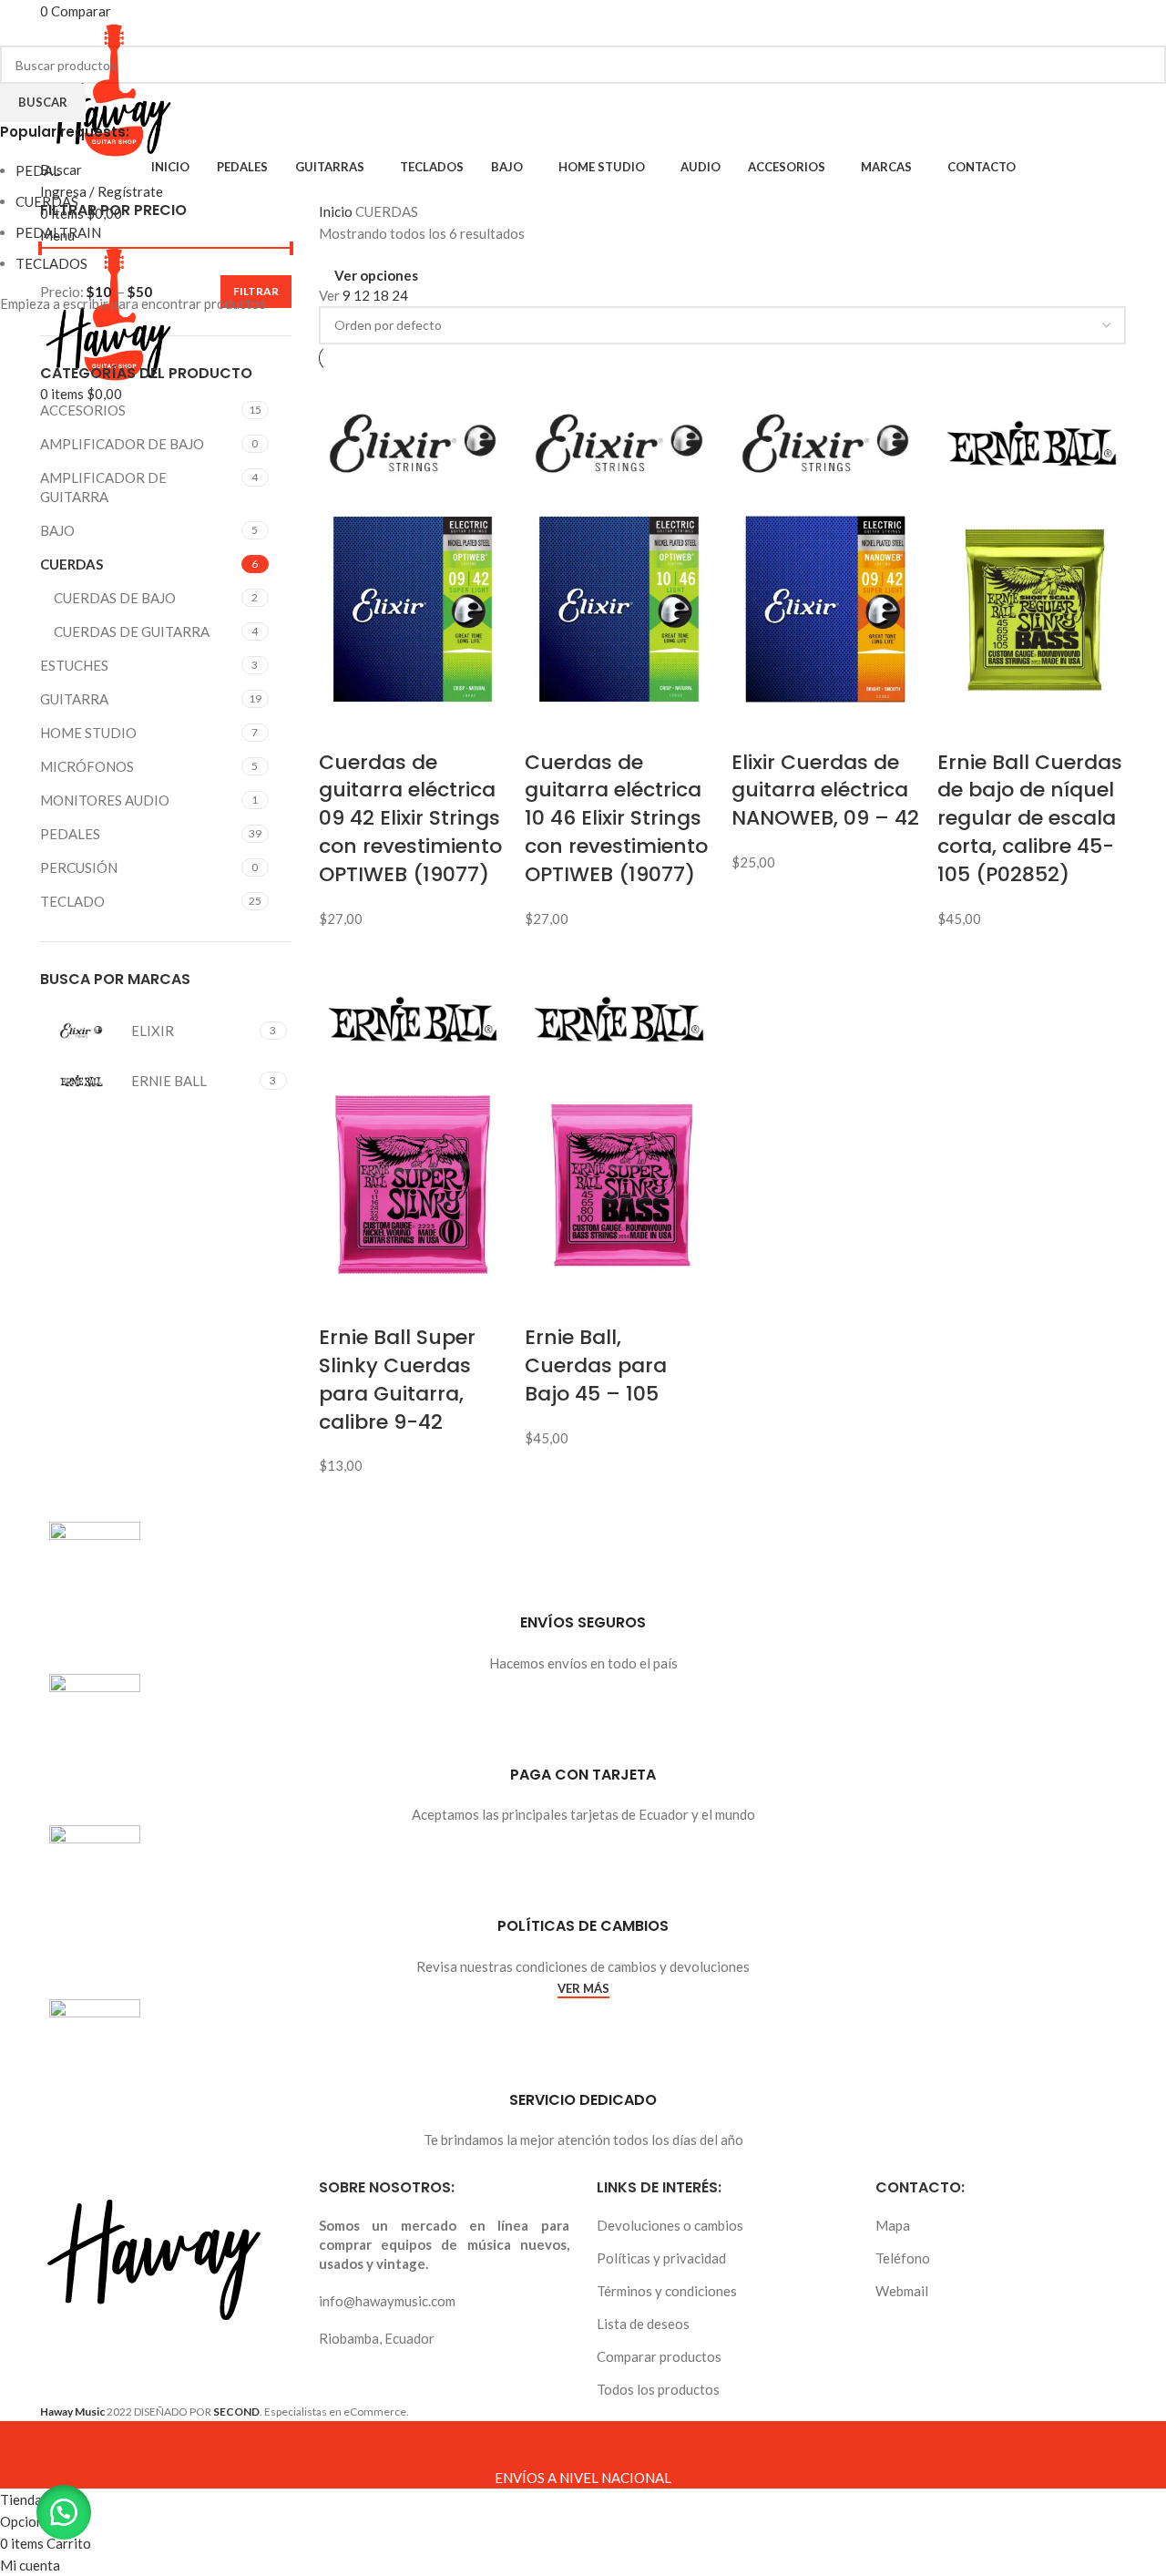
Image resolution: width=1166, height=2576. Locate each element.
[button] (64, 2512)
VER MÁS (583, 1989)
